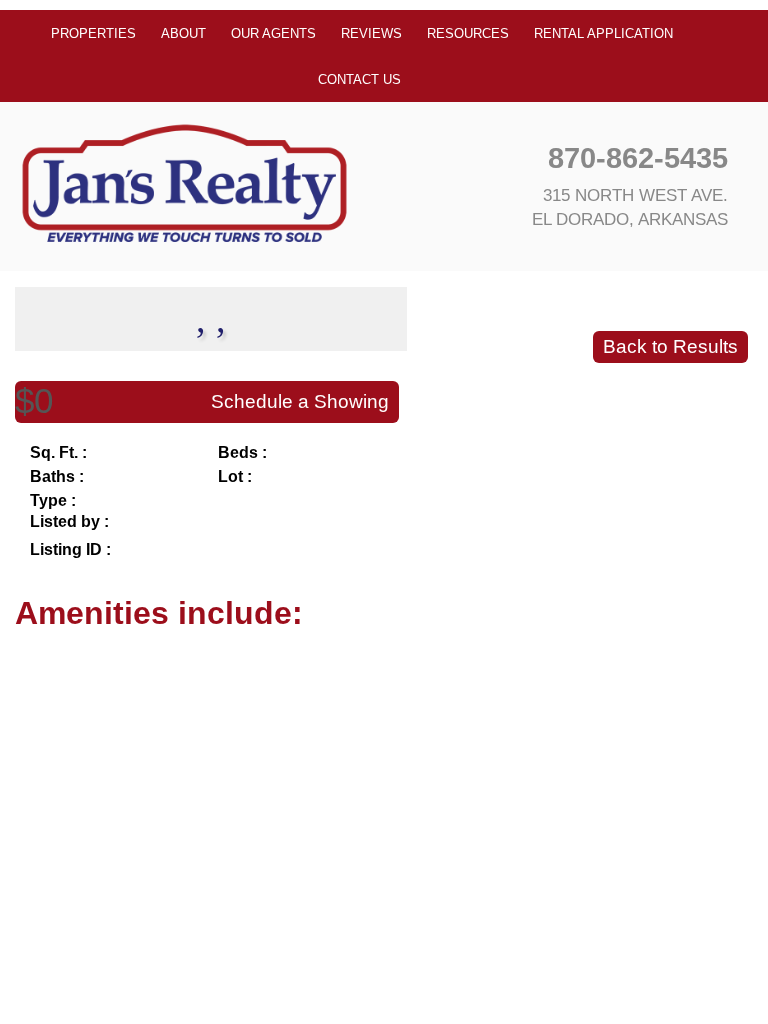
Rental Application (603, 33)
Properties (93, 33)
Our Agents (273, 33)
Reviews (371, 33)
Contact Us (359, 79)
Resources (468, 33)
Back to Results (670, 346)
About (183, 33)
